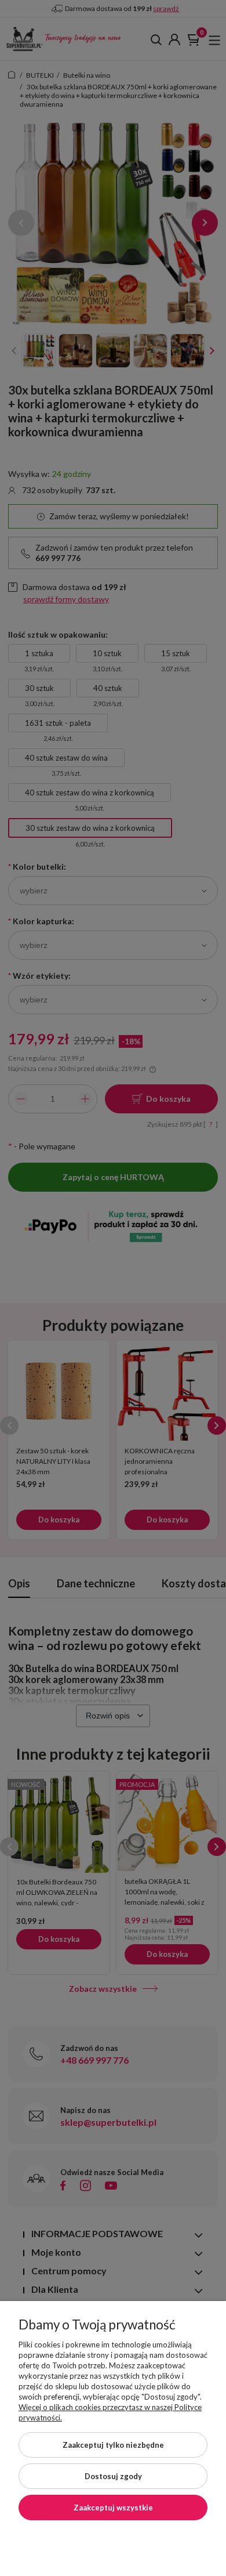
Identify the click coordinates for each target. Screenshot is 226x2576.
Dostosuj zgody (113, 2476)
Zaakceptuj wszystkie (113, 2508)
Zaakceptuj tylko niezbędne (113, 2445)
